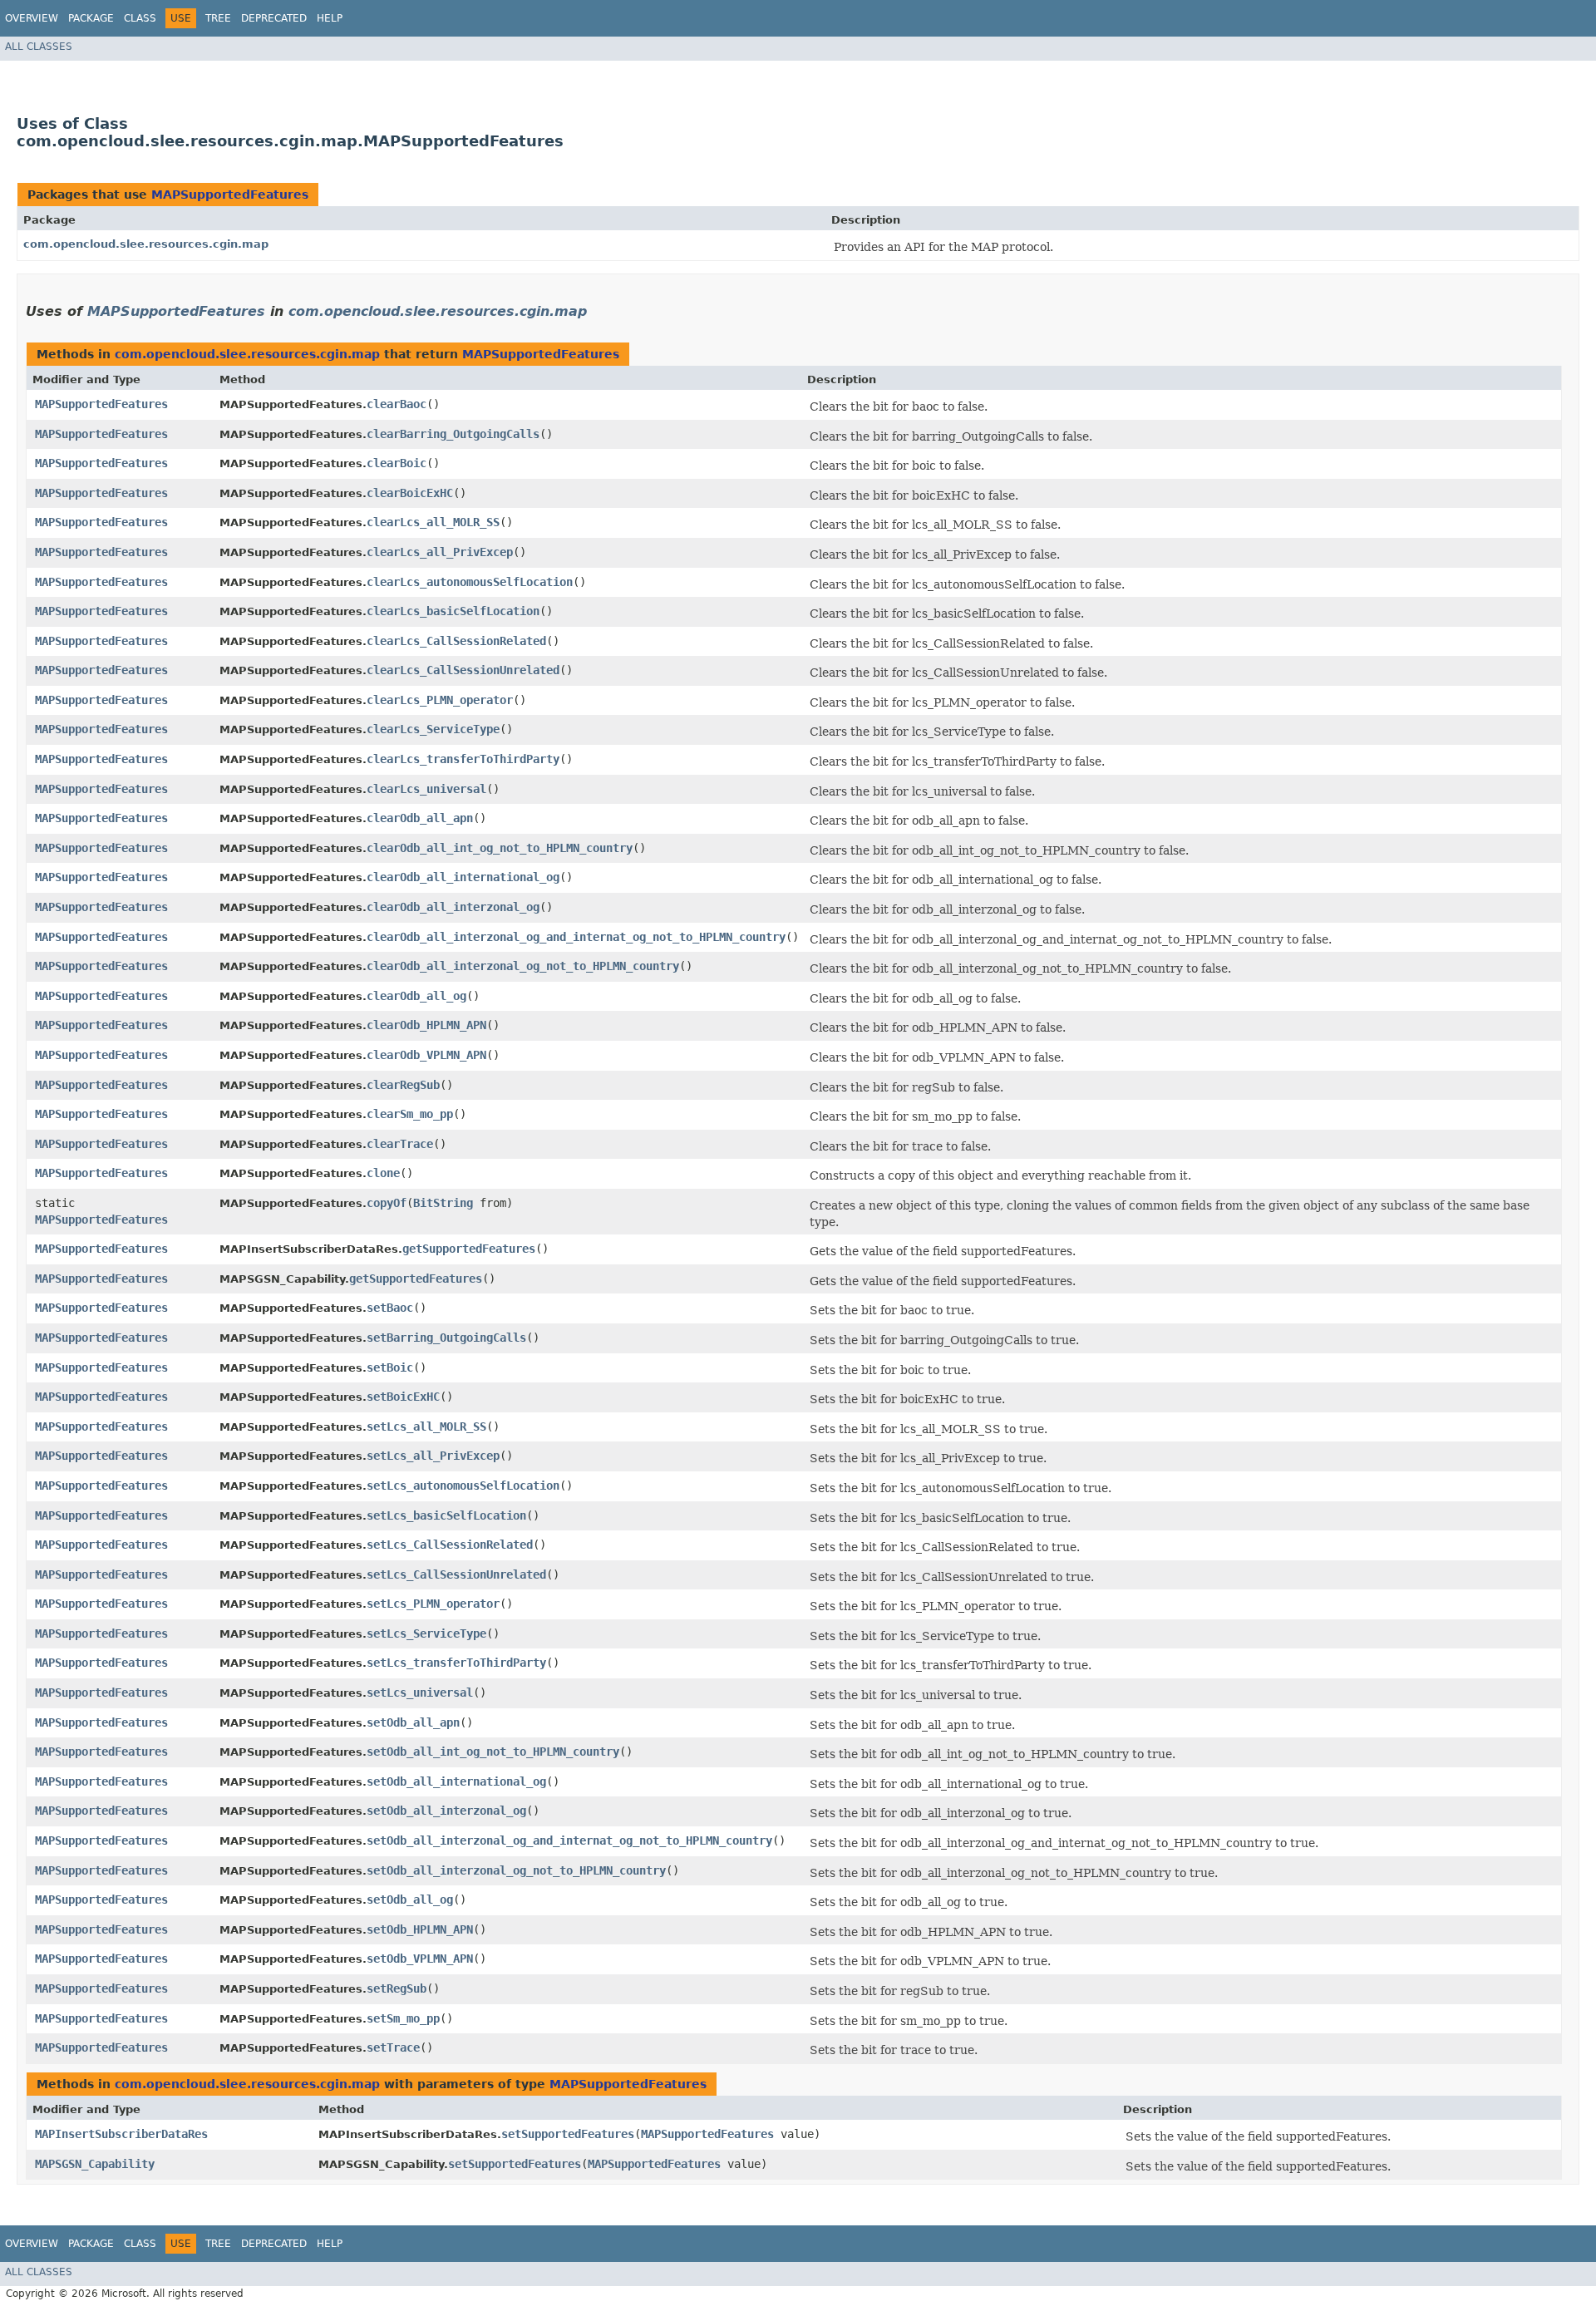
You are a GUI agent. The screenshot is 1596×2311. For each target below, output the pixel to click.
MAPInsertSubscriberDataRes (121, 2134)
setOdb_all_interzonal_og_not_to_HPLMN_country (516, 1870)
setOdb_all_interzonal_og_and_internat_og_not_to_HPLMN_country (569, 1840)
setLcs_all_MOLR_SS (426, 1427)
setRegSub (397, 1988)
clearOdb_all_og (416, 996)
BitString (443, 1203)
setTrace (393, 2047)
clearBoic (397, 463)
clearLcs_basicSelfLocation (453, 611)
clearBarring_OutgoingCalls (453, 434)
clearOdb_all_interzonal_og (453, 907)
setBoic (390, 1367)
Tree (218, 18)
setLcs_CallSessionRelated (450, 1545)
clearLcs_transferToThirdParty (463, 759)
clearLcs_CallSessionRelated (456, 641)
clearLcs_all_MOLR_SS (433, 522)
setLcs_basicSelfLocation (446, 1515)
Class (140, 18)
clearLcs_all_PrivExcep (440, 552)
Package (91, 18)
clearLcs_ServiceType (433, 729)
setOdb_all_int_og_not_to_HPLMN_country (493, 1752)
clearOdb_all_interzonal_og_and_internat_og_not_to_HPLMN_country (576, 937)
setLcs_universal (420, 1693)
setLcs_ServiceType (426, 1633)
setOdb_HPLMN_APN (420, 1929)
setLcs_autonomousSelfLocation (463, 1486)
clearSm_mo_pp (410, 1114)
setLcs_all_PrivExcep (433, 1456)
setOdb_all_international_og (456, 1781)
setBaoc (390, 1308)
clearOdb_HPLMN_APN (426, 1025)
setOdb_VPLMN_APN (420, 1959)
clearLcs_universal (426, 789)
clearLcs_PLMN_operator (440, 700)
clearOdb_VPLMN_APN (426, 1055)
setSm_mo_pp (403, 2018)
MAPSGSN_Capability (95, 2164)
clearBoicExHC (410, 493)
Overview (32, 18)
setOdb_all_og (410, 1900)
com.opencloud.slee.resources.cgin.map (146, 244)
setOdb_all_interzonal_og (446, 1811)
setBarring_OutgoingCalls (446, 1338)
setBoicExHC (403, 1397)
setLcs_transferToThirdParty (456, 1663)
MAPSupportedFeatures (230, 195)
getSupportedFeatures (469, 1249)
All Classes (39, 47)
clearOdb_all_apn (420, 818)
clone (383, 1173)
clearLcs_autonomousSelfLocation (470, 582)
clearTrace (400, 1144)
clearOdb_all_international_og (463, 877)
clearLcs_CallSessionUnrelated (463, 670)
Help (330, 18)
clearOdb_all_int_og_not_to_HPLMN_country (500, 848)
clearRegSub (403, 1085)
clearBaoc (397, 404)
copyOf (387, 1203)
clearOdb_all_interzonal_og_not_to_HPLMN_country (523, 966)
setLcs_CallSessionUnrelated (456, 1574)
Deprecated (274, 18)
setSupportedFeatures (568, 2134)
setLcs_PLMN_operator (433, 1604)
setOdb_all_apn (413, 1722)
